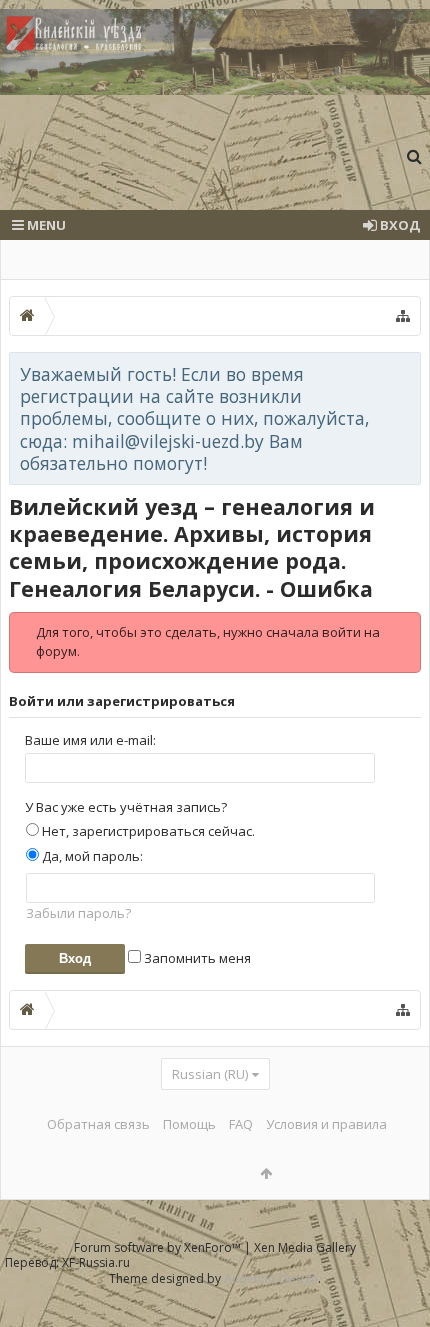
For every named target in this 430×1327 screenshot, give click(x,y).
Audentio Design (271, 1278)
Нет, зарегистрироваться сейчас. (147, 831)
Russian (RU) (210, 1074)
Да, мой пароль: (91, 856)
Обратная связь (98, 1124)
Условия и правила (326, 1124)
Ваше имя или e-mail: (90, 740)
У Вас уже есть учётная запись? (126, 807)
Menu (45, 225)
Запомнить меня (196, 958)
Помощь (189, 1124)
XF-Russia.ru (96, 1262)
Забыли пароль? (78, 913)
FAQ (241, 1124)
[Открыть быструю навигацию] (403, 316)
